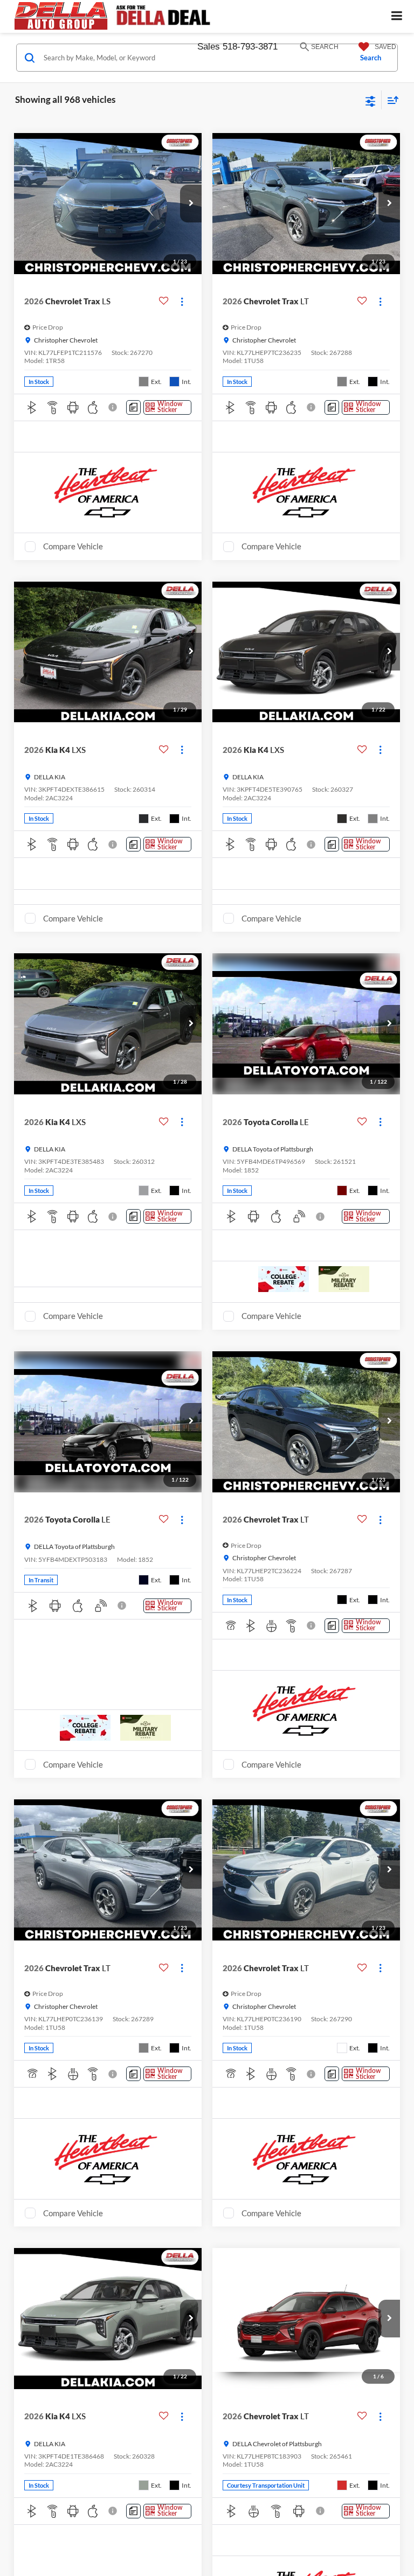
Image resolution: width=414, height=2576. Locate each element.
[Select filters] (371, 100)
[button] (191, 204)
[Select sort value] (390, 100)
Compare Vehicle (73, 546)
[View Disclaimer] (114, 407)
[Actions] (182, 301)
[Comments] (133, 407)
